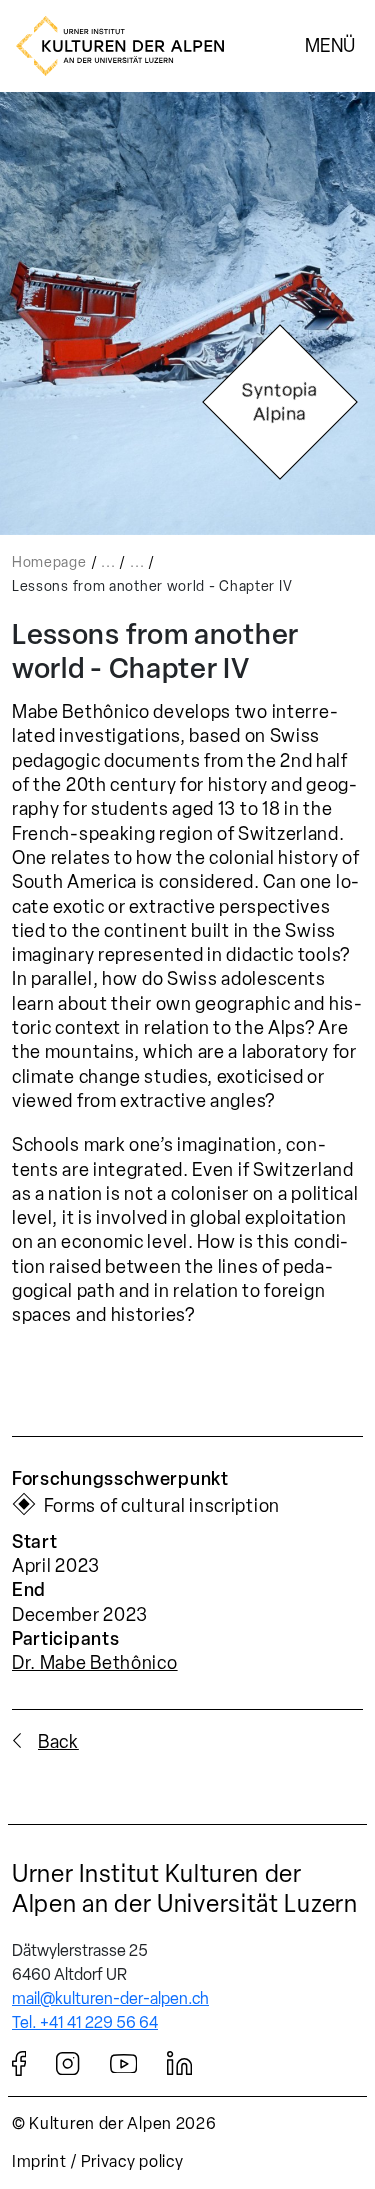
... (108, 562)
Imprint (39, 2161)
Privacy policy (132, 2161)
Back (58, 1742)
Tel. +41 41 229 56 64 (85, 2022)
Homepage (49, 562)
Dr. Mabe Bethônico (95, 1663)
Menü (330, 45)
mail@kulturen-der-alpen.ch (110, 1998)
